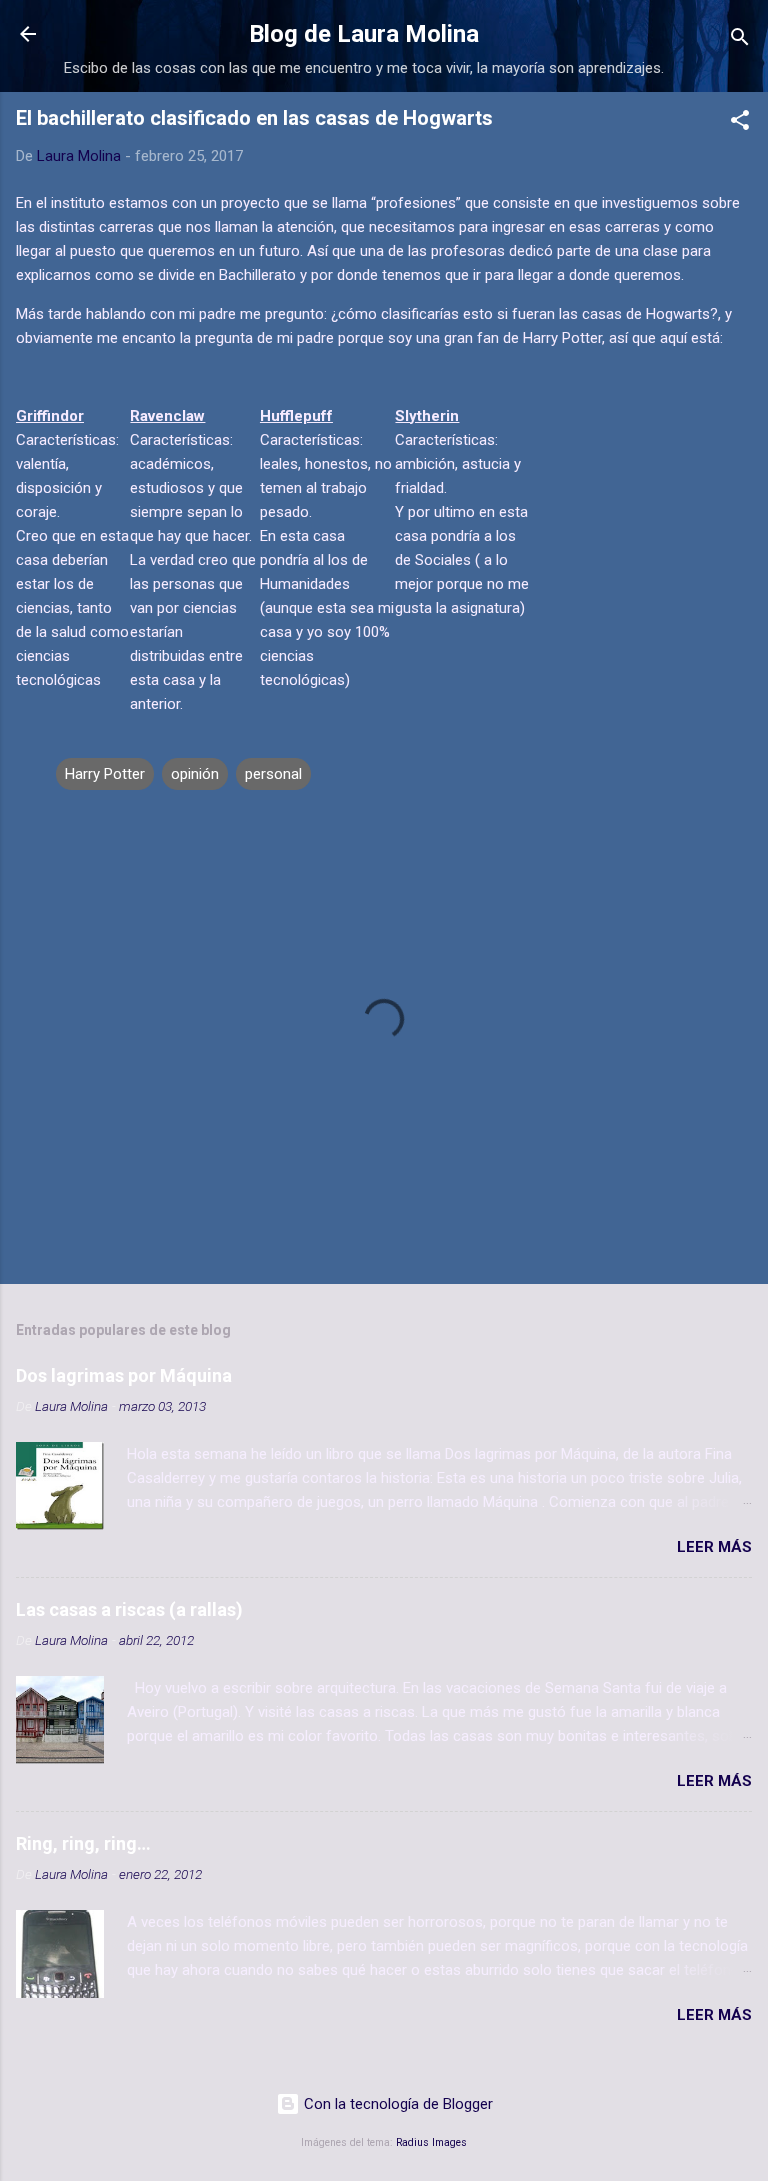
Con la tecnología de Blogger (396, 2104)
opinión (195, 774)
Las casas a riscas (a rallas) (129, 1609)
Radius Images (431, 2142)
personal (273, 774)
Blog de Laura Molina (364, 34)
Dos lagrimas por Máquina (124, 1375)
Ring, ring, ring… (83, 1843)
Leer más (714, 1547)
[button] (740, 123)
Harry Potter (105, 774)
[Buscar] (740, 40)
